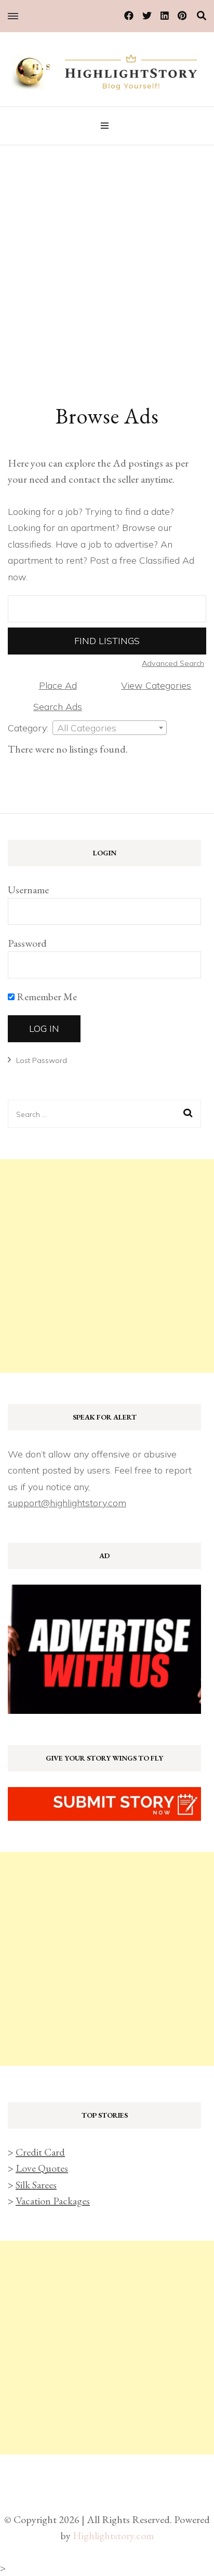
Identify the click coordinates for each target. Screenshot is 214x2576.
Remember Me (46, 997)
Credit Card (40, 2152)
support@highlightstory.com (67, 1503)
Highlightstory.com (113, 2536)
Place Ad (58, 685)
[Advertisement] (107, 257)
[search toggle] (202, 16)
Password (27, 943)
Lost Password (42, 1060)
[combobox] (110, 728)
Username (28, 890)
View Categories (156, 685)
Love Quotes (42, 2168)
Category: (28, 728)
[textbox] (110, 728)
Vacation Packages (53, 2201)
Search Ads (58, 707)
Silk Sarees (36, 2185)
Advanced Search (173, 663)
